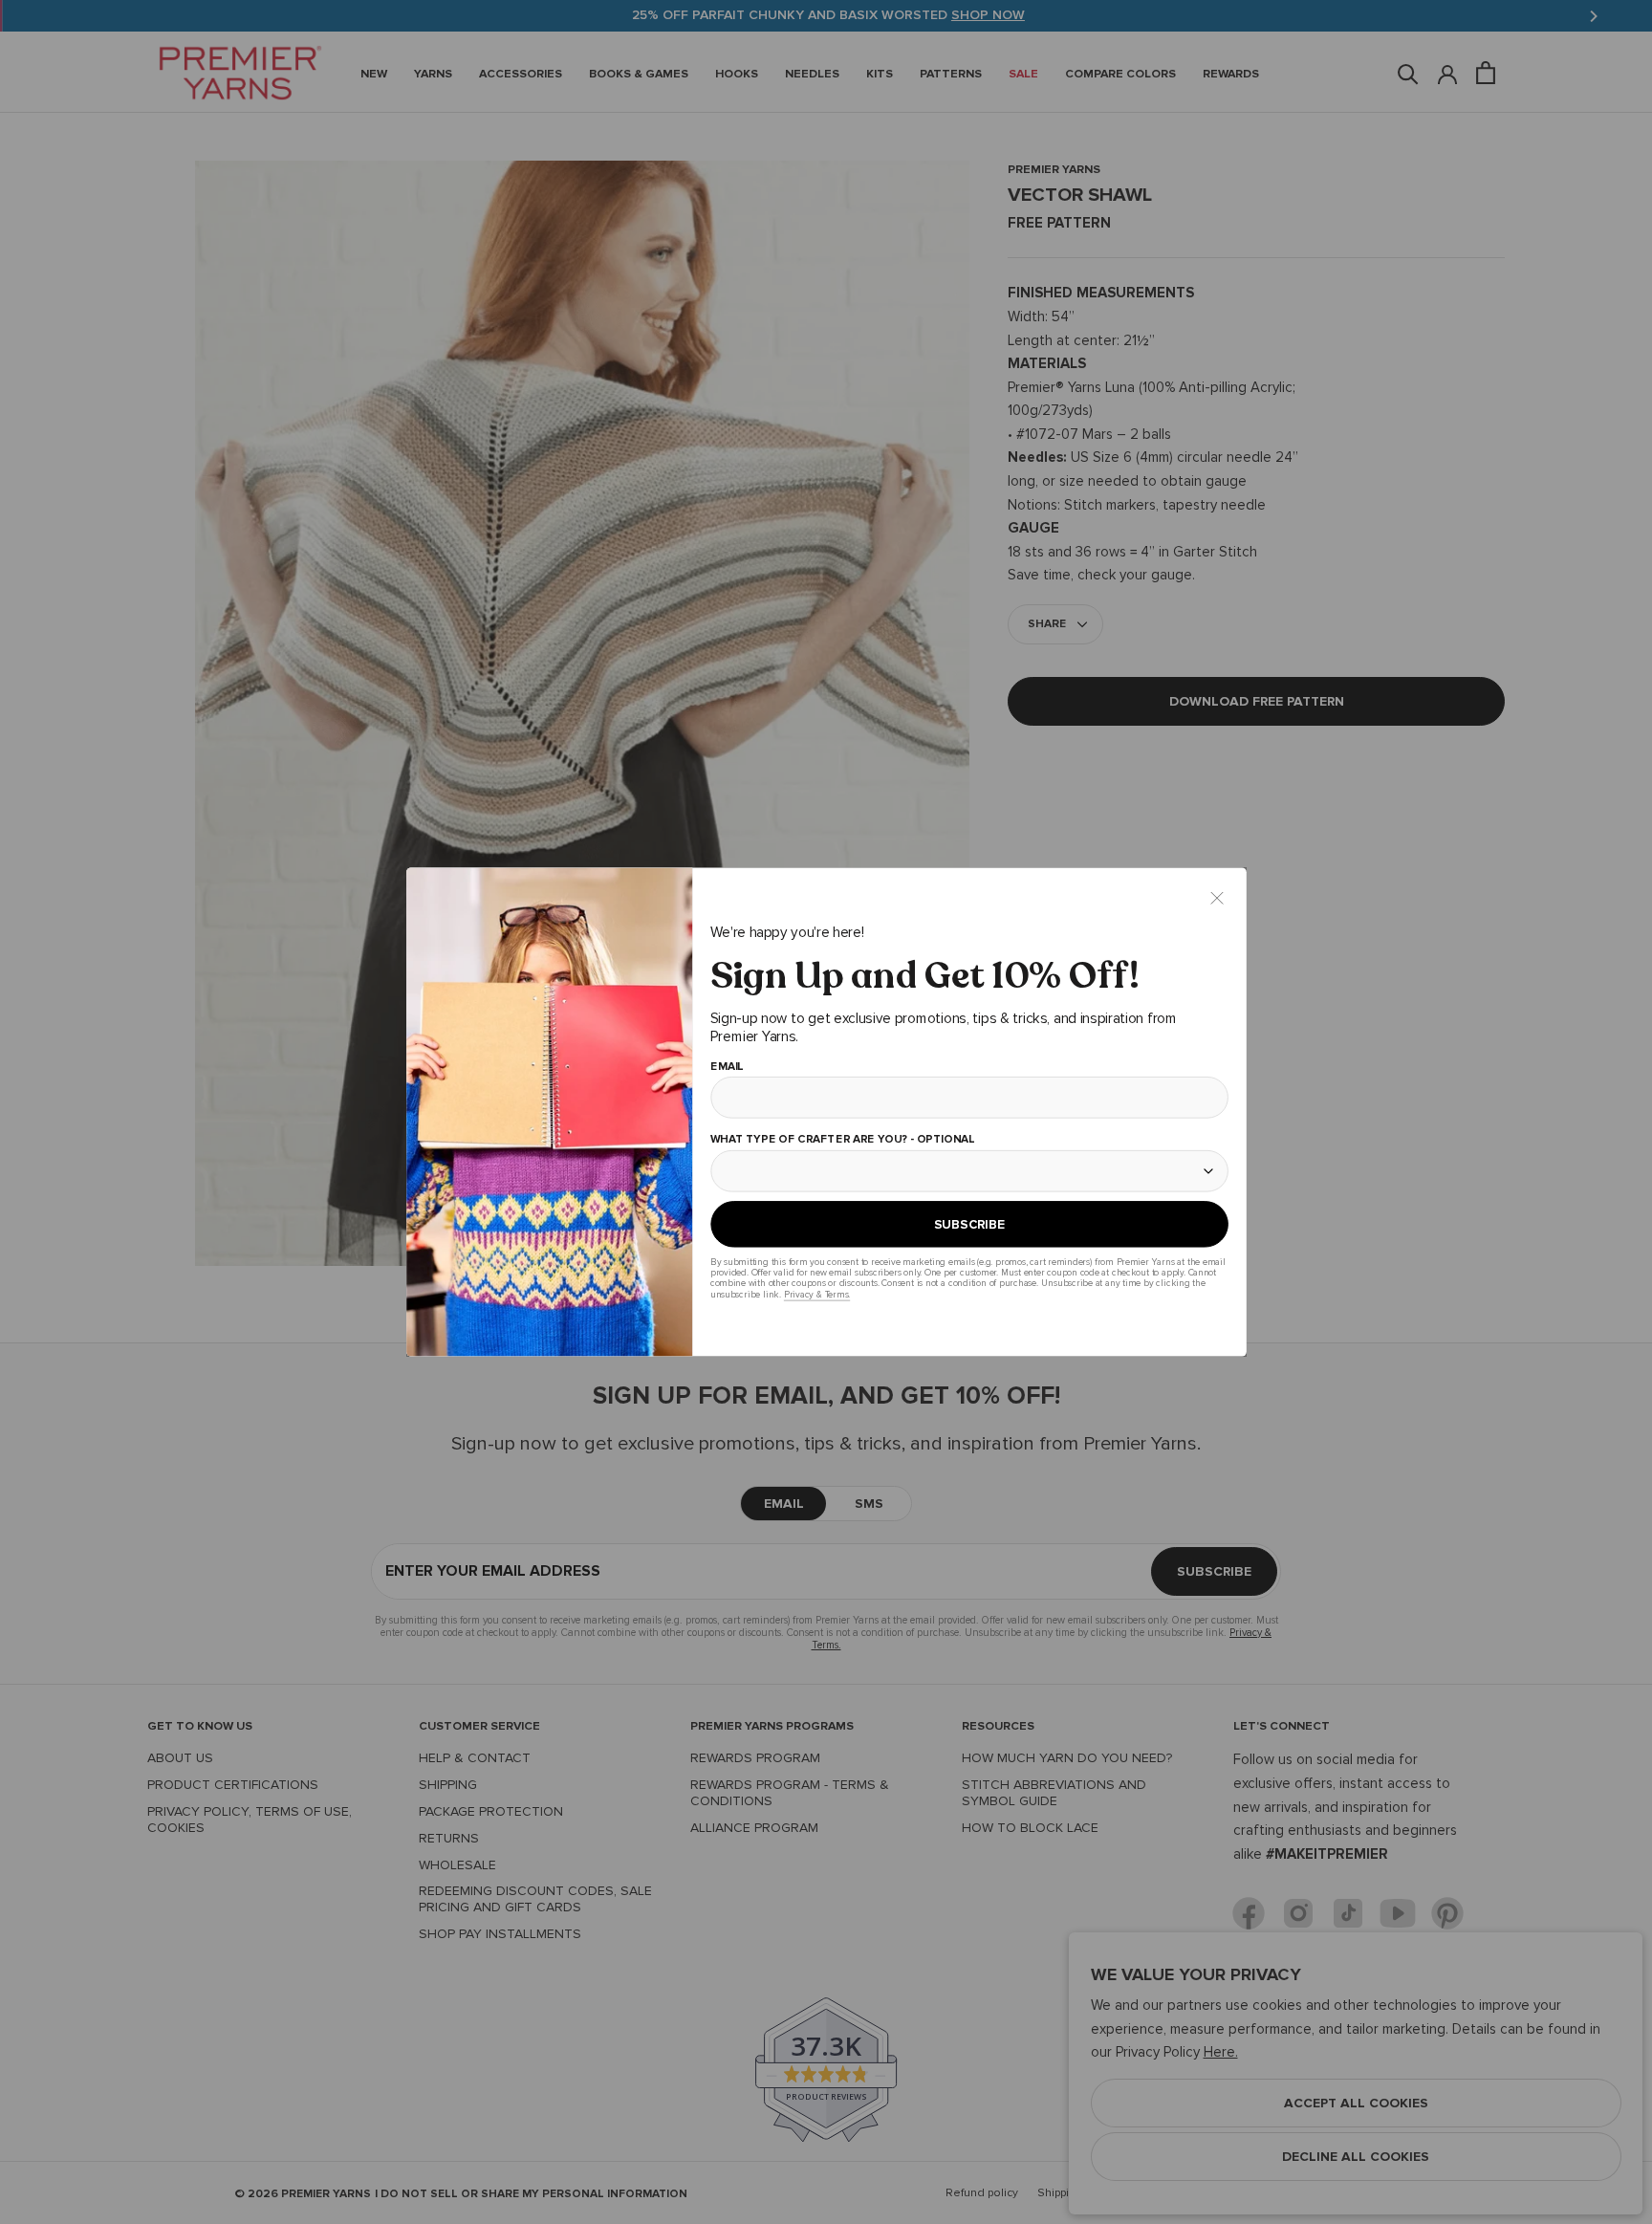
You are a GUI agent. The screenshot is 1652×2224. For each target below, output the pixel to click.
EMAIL (726, 1067)
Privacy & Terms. (816, 1294)
